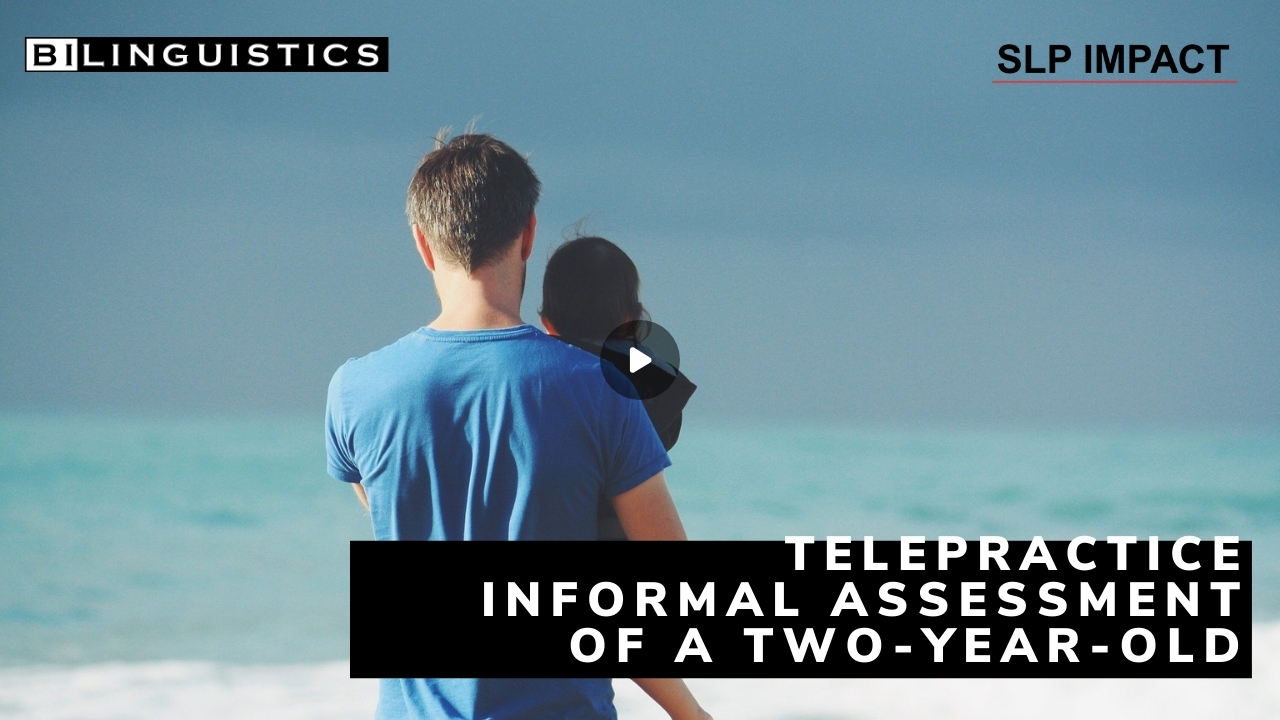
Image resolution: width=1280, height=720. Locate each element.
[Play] (28, 692)
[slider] (640, 663)
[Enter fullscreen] (1252, 692)
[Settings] (1172, 692)
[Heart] (640, 692)
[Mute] (68, 692)
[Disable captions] (1132, 692)
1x (1212, 685)
